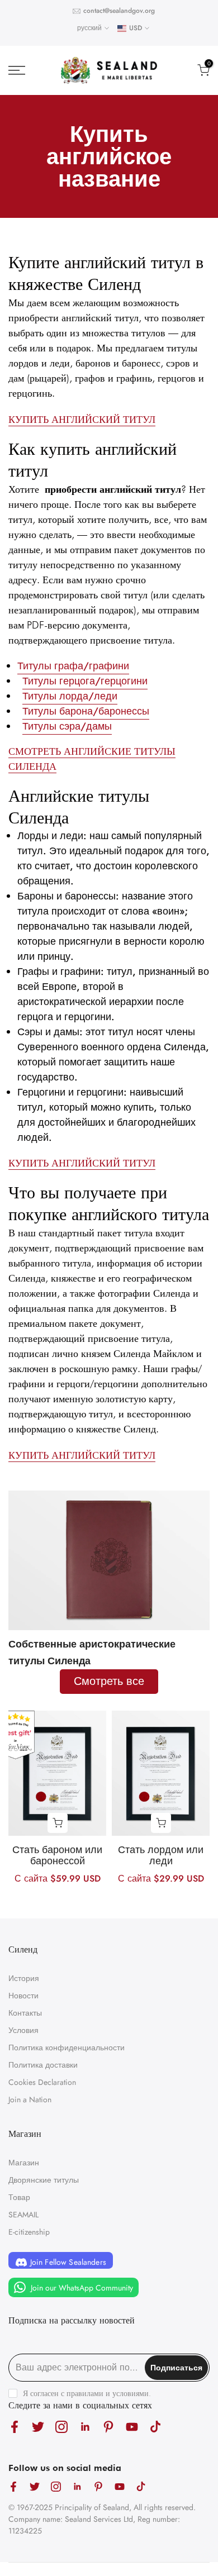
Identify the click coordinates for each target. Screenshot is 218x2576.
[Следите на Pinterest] (108, 2427)
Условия (23, 2030)
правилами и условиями (108, 2393)
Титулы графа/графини (73, 666)
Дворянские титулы (44, 2180)
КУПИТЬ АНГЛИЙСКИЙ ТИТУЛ (82, 419)
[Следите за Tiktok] (155, 2427)
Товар (19, 2197)
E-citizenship (29, 2232)
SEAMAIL (23, 2215)
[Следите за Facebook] (15, 2427)
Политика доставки (43, 2065)
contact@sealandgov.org (119, 11)
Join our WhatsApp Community (81, 2287)
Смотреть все (109, 1681)
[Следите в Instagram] (61, 2427)
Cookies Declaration (42, 2082)
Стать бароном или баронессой (57, 1855)
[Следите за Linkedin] (85, 2427)
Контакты (25, 2013)
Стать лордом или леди (161, 1855)
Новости (23, 1996)
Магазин (24, 2163)
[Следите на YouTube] (132, 2427)
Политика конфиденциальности (67, 2048)
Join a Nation (30, 2099)
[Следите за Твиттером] (38, 2427)
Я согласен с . (87, 2393)
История (24, 1978)
